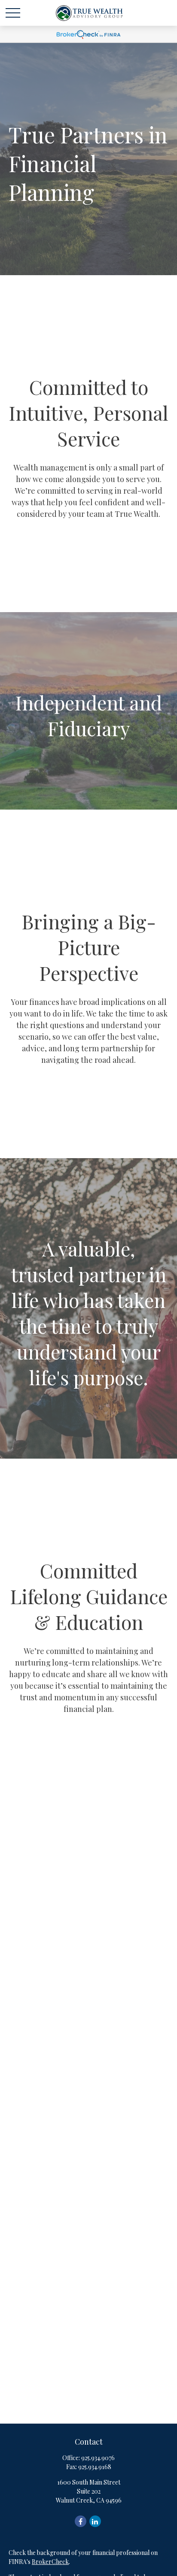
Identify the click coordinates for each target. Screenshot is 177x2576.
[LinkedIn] (95, 2521)
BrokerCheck (50, 2562)
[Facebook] (81, 2521)
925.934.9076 (98, 2458)
